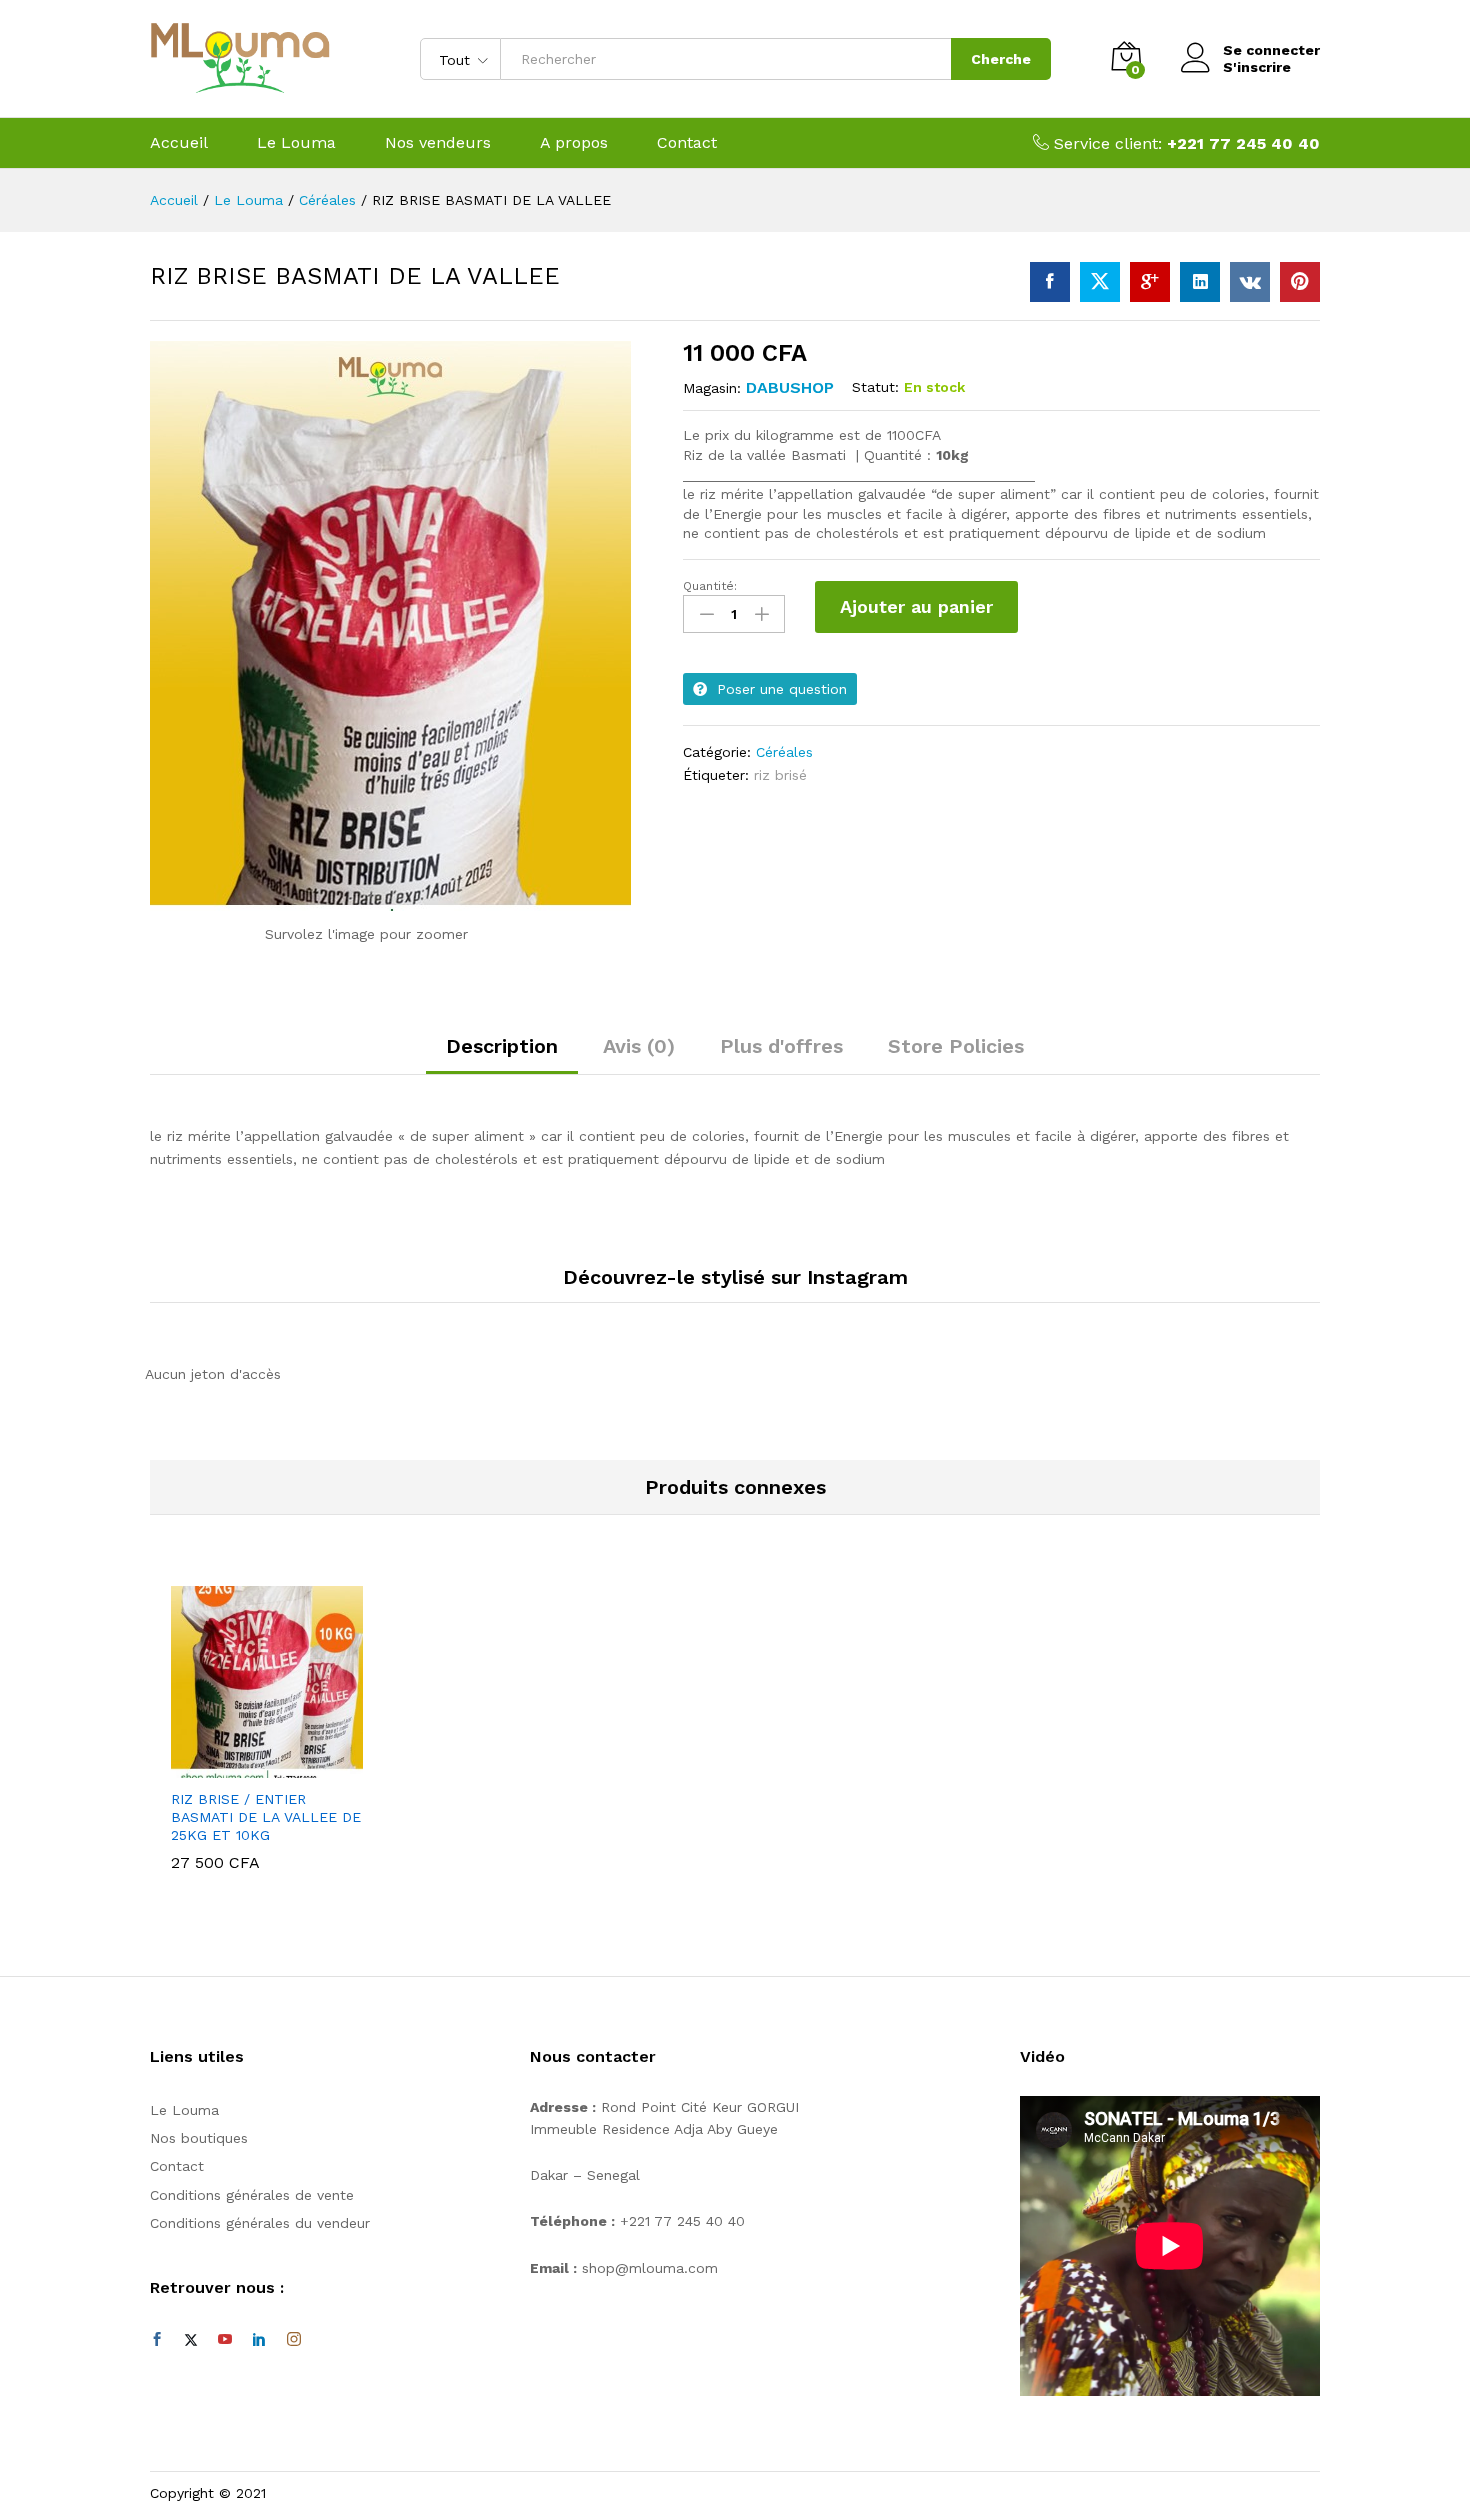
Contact (687, 143)
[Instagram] (294, 2340)
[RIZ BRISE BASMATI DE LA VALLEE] (1050, 282)
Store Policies (956, 1046)
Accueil (179, 143)
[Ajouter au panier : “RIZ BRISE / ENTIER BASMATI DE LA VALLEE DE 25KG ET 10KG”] (244, 1766)
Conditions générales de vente (252, 2195)
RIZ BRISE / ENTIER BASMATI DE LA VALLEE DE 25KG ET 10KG (266, 1817)
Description (502, 1046)
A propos (574, 143)
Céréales (784, 752)
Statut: (875, 387)
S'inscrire (1257, 67)
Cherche (1001, 59)
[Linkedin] (259, 2340)
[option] (267, 1733)
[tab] (502, 1055)
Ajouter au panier (916, 606)
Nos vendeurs (438, 143)
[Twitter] (191, 2340)
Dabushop (790, 387)
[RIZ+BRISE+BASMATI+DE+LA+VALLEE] (1100, 282)
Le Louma (296, 143)
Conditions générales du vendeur (260, 2223)
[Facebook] (157, 2340)
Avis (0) (639, 1046)
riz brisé (780, 775)
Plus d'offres (781, 1046)
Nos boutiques (199, 2138)
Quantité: (710, 586)
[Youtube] (225, 2340)
